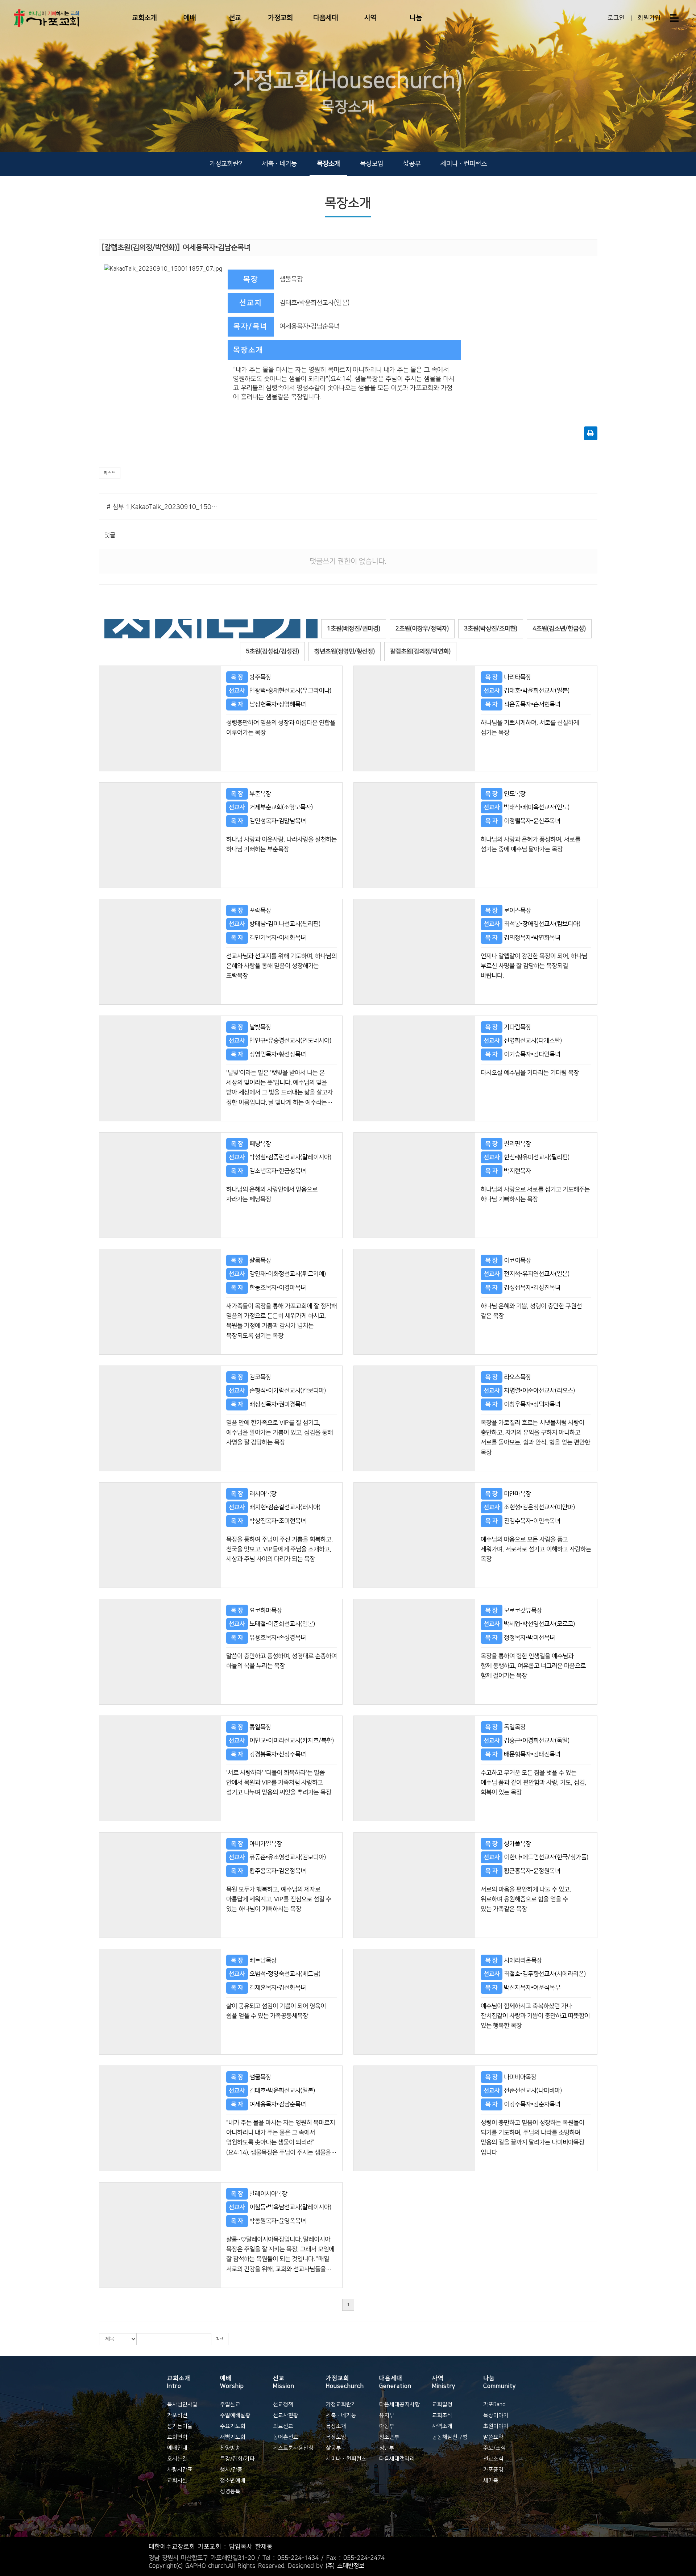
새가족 (491, 2481)
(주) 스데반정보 (345, 2565)
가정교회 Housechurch (345, 2382)
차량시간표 (180, 2470)
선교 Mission (284, 2382)
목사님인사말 (182, 2404)
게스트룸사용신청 (293, 2448)
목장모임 (372, 164)
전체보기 (211, 629)
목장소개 (328, 164)
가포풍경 (493, 2470)
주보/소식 (494, 2448)
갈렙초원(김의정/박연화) (420, 651)
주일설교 (230, 2404)
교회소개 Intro (179, 2382)
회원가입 (649, 18)
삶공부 (412, 164)
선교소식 (493, 2459)
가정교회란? (226, 164)
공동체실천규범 (450, 2437)
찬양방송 (230, 2448)
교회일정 (442, 2404)
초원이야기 (496, 2426)
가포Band (494, 2404)
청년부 (387, 2448)
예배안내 (177, 2448)
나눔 (416, 18)
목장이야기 (496, 2415)
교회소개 (144, 18)
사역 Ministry (444, 2382)
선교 (235, 18)
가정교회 (280, 18)
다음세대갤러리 (397, 2459)
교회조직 (442, 2415)
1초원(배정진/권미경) (354, 629)
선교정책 (283, 2404)
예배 (190, 18)
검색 (220, 2339)
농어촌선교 (286, 2437)
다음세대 (326, 18)
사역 (370, 18)
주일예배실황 (235, 2415)
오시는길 (177, 2459)
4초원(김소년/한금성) (559, 629)
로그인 (616, 18)
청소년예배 (233, 2481)
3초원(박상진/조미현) (491, 629)
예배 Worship (232, 2382)
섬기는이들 (180, 2426)
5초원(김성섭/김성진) (272, 651)
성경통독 (230, 2491)
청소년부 (389, 2437)
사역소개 (442, 2426)
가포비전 (177, 2415)
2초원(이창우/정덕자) (422, 629)
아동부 (387, 2426)
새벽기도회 (233, 2437)
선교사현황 (286, 2415)
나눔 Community (500, 2382)
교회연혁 (177, 2437)
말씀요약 (493, 2437)
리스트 (110, 473)
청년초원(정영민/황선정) (345, 651)
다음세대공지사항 (399, 2404)
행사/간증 (231, 2470)
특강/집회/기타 (237, 2459)
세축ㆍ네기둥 (279, 164)
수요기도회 (233, 2426)
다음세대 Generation (395, 2382)
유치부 (387, 2415)
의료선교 (283, 2426)
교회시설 (177, 2481)
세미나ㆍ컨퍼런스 (464, 164)
